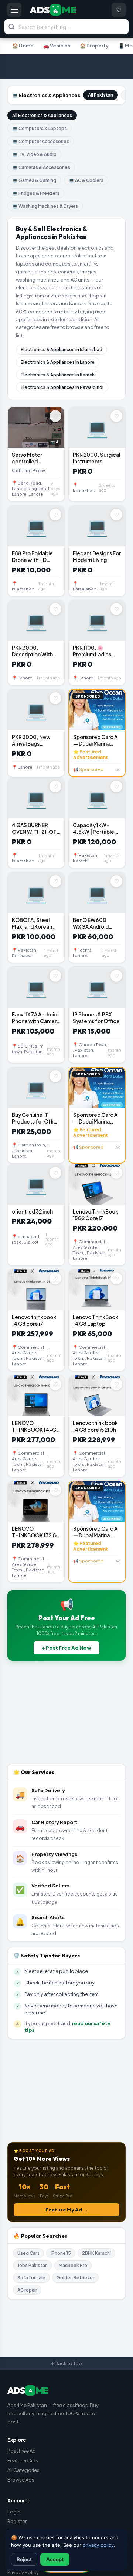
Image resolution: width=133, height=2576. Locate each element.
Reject (24, 2559)
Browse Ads (21, 2480)
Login (14, 2512)
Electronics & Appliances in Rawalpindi (62, 387)
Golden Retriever (75, 2278)
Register (17, 2521)
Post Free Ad (22, 2451)
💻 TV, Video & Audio (34, 154)
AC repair (27, 2290)
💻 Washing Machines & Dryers (45, 206)
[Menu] (14, 10)
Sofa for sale (31, 2278)
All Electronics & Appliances (42, 115)
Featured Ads (23, 2460)
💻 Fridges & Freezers (36, 193)
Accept (55, 2559)
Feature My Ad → (67, 2210)
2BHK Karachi (96, 2253)
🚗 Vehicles (57, 46)
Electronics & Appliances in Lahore (58, 362)
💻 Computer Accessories (41, 141)
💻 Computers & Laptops (40, 128)
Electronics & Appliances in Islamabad (62, 350)
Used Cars (28, 2253)
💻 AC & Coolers (86, 180)
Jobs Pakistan (33, 2265)
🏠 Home (23, 46)
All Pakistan (100, 95)
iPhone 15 (61, 2253)
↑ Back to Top (66, 2363)
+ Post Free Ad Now (66, 1648)
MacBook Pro (73, 2265)
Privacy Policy (23, 2572)
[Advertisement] (66, 67)
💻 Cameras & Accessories (41, 167)
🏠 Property (94, 46)
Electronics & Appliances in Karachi (58, 375)
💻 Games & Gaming (34, 180)
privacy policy (98, 2545)
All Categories (23, 2470)
